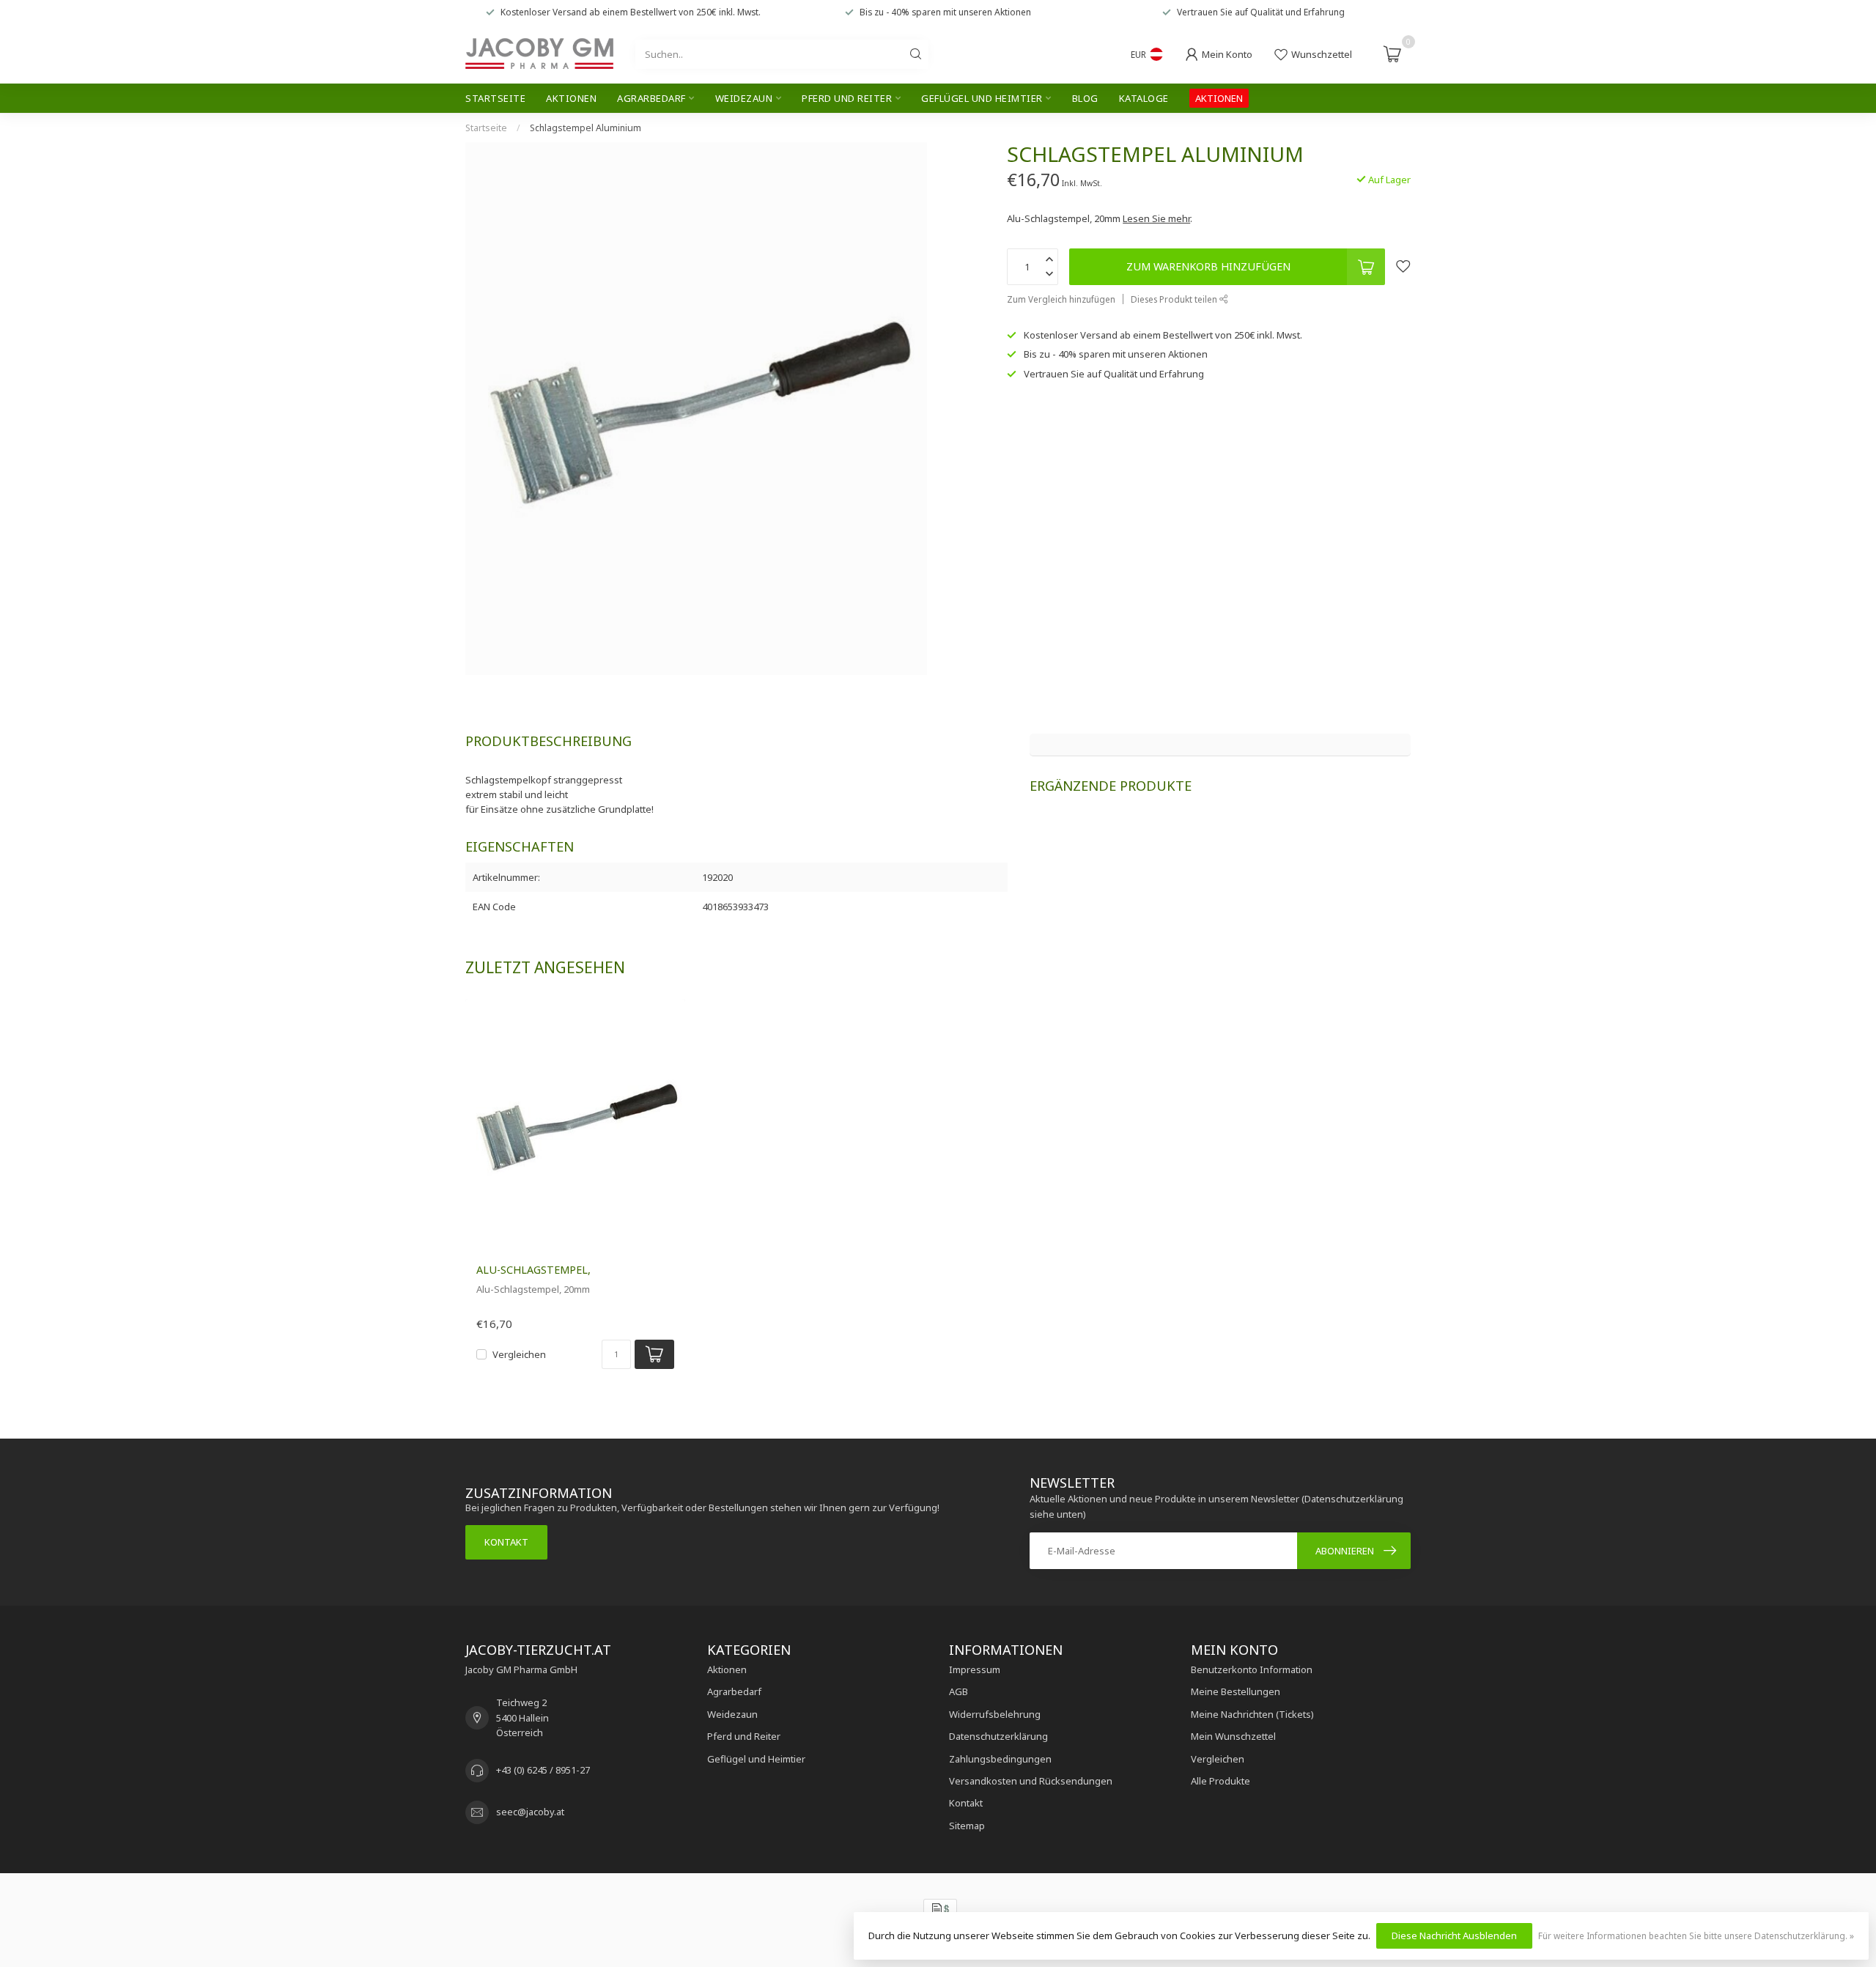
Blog (1085, 98)
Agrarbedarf (651, 98)
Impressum (975, 1669)
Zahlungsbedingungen (1000, 1759)
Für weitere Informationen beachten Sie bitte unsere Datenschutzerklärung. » (1696, 1935)
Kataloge (1144, 98)
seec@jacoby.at (530, 1812)
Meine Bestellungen (1236, 1691)
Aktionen (571, 98)
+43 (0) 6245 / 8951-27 (543, 1770)
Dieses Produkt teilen (1175, 299)
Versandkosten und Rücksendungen (1031, 1781)
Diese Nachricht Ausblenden (1454, 1935)
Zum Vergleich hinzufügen (1061, 299)
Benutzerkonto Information (1252, 1669)
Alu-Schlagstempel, (533, 1270)
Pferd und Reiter (847, 98)
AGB (959, 1691)
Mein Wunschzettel (1233, 1736)
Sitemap (967, 1826)
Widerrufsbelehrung (995, 1714)
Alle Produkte (1220, 1781)
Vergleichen (519, 1354)
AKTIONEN (1219, 98)
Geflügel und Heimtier (982, 98)
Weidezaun (744, 98)
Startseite (495, 98)
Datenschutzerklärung (998, 1736)
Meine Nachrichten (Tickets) (1252, 1714)
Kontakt (506, 1542)
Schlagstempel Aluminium (586, 128)
